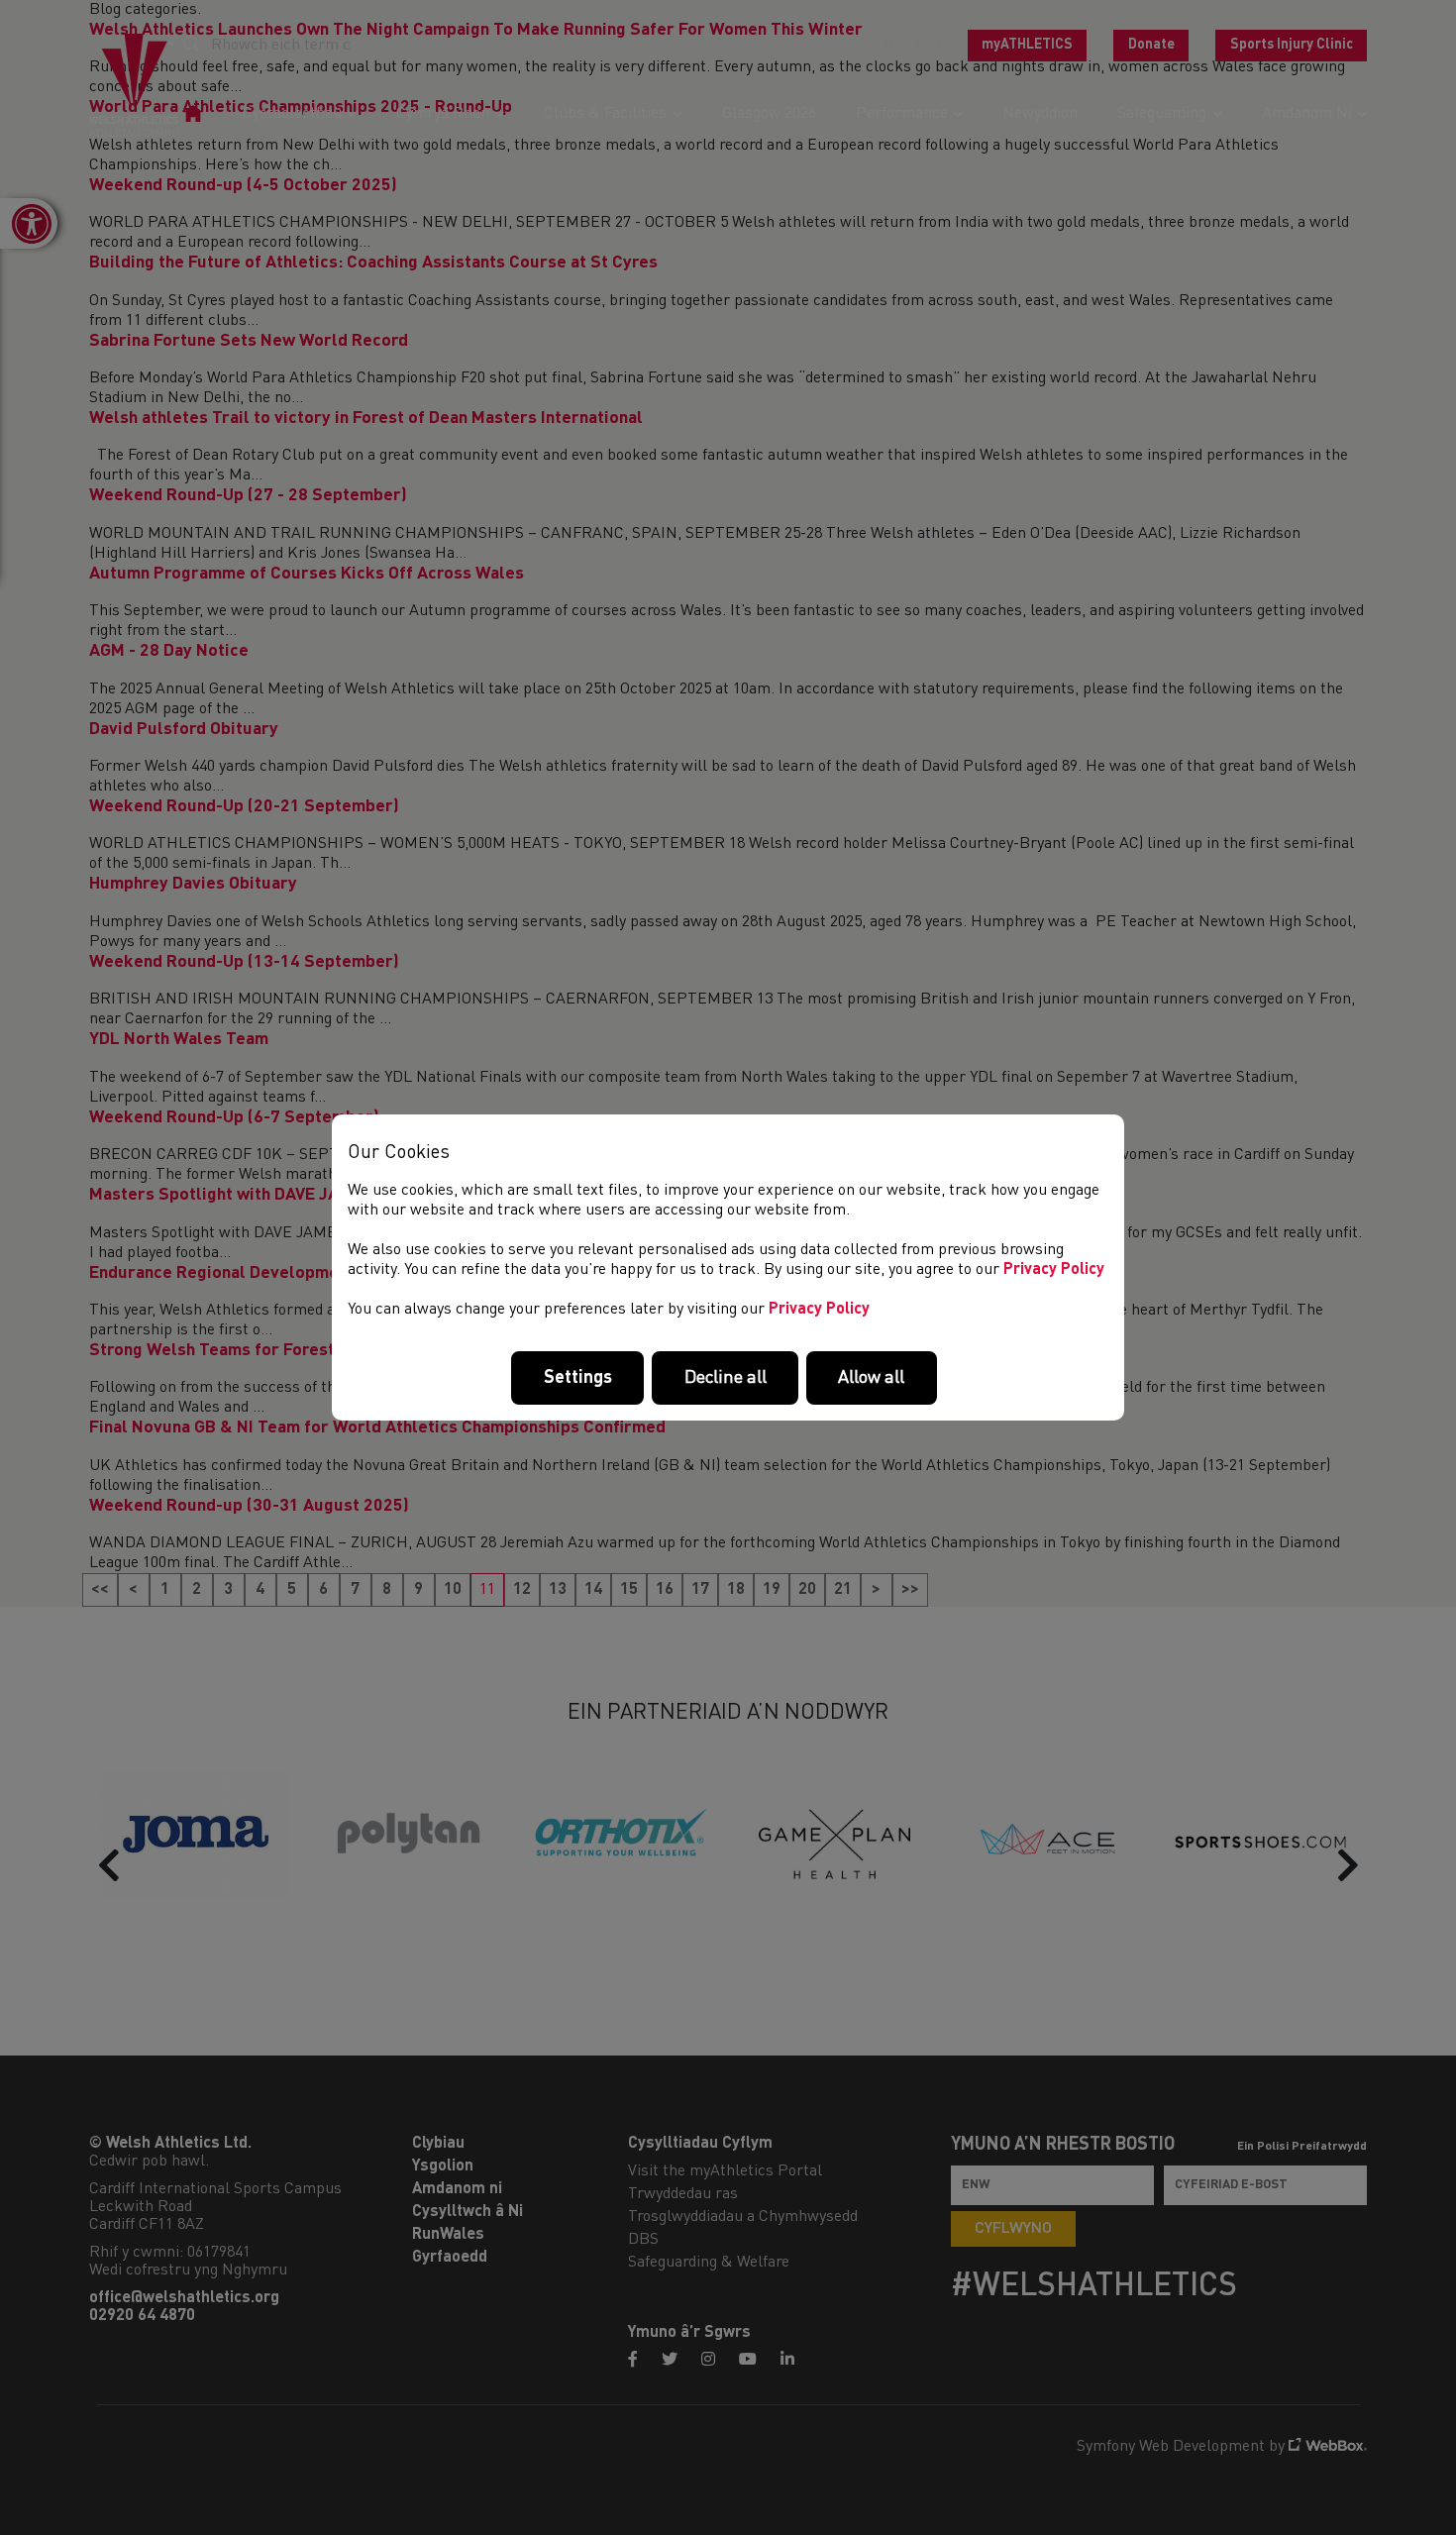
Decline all (726, 1378)
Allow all (871, 1378)
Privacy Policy (1054, 1270)
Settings (578, 1378)
